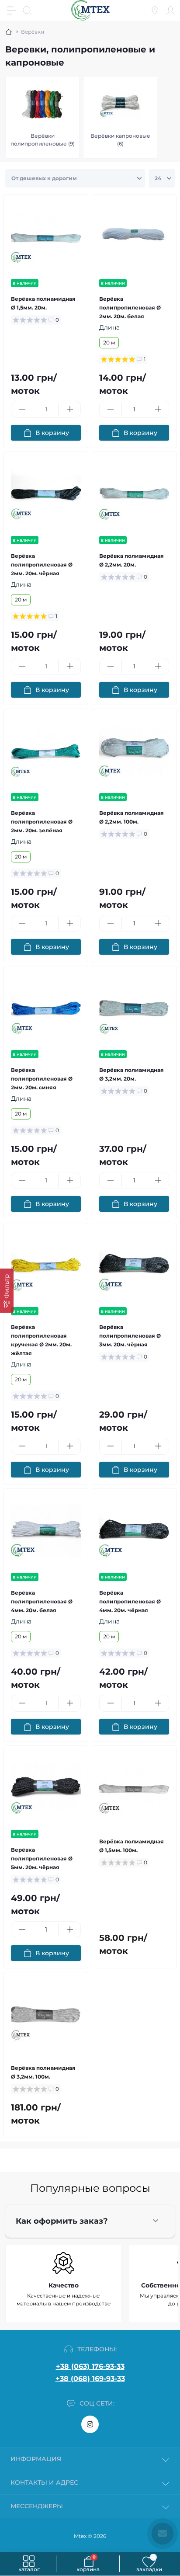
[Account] (170, 10)
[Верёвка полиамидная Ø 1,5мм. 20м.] (46, 237)
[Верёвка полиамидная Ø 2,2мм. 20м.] (134, 494)
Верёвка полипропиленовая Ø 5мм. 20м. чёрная (42, 1858)
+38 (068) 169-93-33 (90, 2379)
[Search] (27, 10)
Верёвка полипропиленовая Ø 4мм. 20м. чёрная (130, 1601)
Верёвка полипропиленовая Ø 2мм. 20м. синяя (42, 1079)
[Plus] (70, 409)
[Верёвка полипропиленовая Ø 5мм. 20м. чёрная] (46, 1788)
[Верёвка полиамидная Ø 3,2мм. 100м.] (46, 2014)
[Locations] (155, 10)
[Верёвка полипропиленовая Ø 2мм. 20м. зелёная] (46, 751)
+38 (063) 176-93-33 (90, 2366)
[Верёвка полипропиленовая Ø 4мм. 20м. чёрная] (134, 1531)
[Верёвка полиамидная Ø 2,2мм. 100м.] (134, 751)
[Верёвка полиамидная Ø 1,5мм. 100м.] (134, 1788)
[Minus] (22, 409)
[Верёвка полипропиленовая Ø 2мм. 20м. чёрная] (46, 494)
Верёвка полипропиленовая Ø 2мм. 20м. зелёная (42, 822)
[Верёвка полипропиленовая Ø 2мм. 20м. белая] (134, 237)
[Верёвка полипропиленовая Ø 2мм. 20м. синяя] (46, 1008)
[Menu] (11, 10)
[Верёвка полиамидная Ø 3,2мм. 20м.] (134, 1008)
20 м (109, 342)
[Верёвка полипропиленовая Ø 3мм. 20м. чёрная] (134, 1265)
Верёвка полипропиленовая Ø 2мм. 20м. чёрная (42, 565)
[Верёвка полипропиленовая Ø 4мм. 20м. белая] (46, 1531)
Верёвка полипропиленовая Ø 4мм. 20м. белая (42, 1601)
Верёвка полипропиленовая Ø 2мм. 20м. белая (130, 308)
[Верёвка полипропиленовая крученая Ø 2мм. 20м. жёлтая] (46, 1265)
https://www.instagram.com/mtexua (90, 2424)
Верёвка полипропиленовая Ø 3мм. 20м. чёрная (130, 1336)
